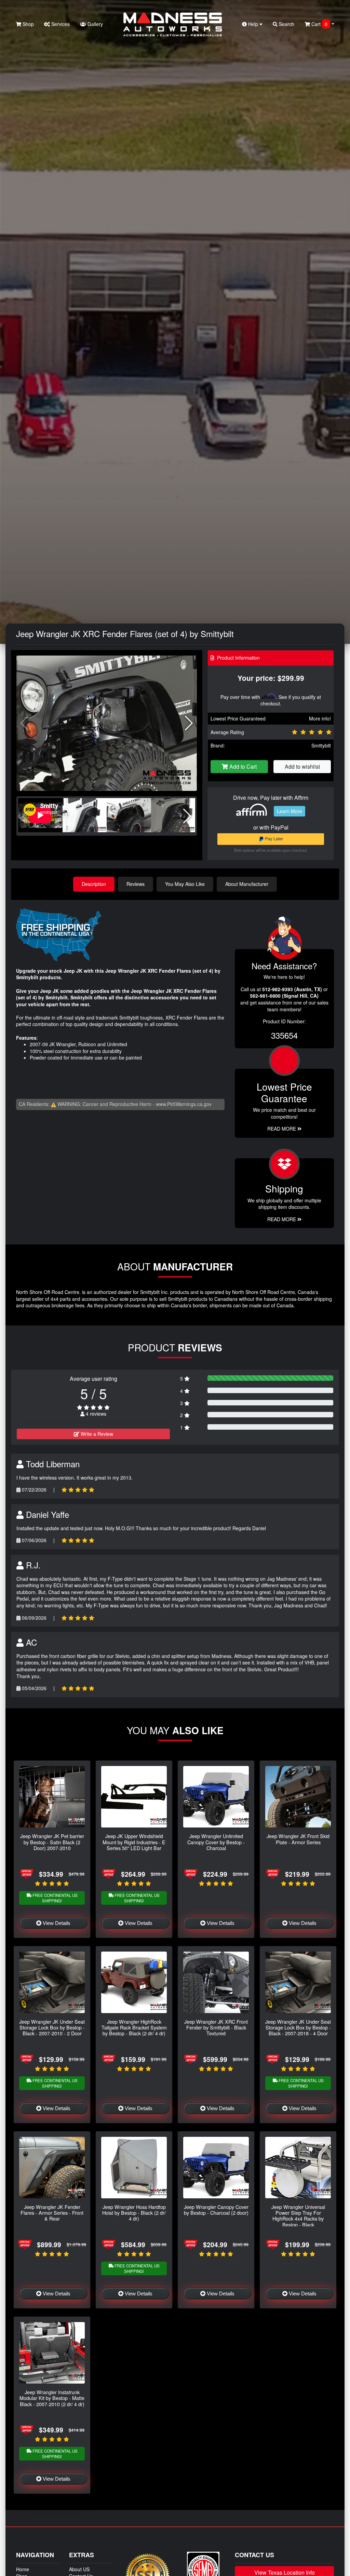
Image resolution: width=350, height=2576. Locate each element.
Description (94, 884)
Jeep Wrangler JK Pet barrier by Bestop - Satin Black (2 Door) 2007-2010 (52, 1842)
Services (60, 24)
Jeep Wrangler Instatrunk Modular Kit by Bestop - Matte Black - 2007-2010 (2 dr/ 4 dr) (52, 2398)
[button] (189, 723)
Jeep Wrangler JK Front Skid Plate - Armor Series (298, 1839)
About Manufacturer (247, 884)
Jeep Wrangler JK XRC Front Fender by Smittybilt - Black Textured (216, 2027)
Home (23, 2569)
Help (253, 24)
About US (79, 2569)
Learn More (290, 811)
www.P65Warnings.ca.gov (184, 1104)
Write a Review (96, 1434)
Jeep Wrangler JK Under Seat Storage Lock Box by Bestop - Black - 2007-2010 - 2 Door (52, 2027)
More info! (320, 718)
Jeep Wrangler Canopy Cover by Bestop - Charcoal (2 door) (216, 2210)
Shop (28, 24)
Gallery (95, 24)
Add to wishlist (302, 766)
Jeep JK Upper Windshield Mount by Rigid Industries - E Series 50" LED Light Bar (134, 1842)
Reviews (136, 884)
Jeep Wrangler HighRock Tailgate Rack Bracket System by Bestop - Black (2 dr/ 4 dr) (134, 2027)
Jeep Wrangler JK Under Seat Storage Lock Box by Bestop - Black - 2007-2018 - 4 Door (298, 2027)
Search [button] (286, 24)
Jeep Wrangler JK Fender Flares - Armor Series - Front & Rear (52, 2213)
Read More (282, 1129)
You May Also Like (185, 884)
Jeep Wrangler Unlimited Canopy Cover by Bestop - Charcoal (216, 1842)
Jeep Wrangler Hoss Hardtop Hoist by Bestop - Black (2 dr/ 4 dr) (134, 2213)
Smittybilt (321, 745)
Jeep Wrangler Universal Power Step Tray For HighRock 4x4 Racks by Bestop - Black (298, 2216)
